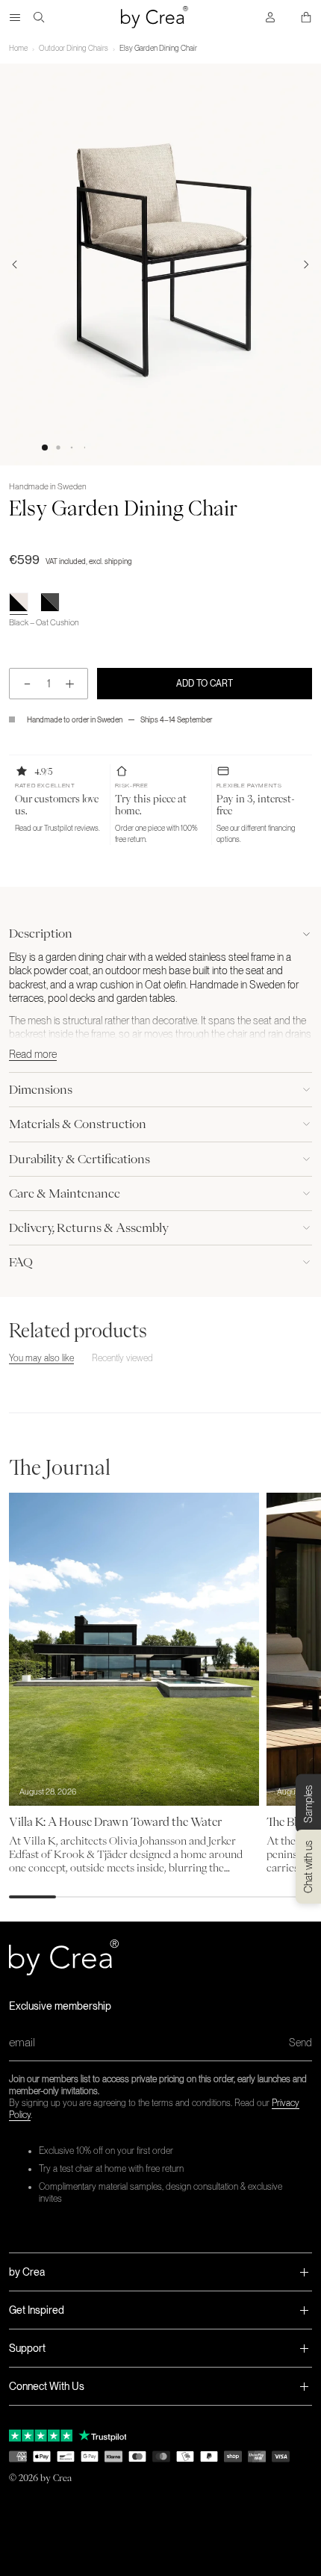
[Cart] (306, 17)
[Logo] (155, 17)
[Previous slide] (15, 264)
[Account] (270, 17)
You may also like (41, 1358)
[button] (45, 448)
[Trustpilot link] (41, 2436)
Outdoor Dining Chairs (74, 48)
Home (18, 48)
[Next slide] (306, 264)
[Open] (15, 17)
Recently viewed (122, 1358)
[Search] (39, 17)
